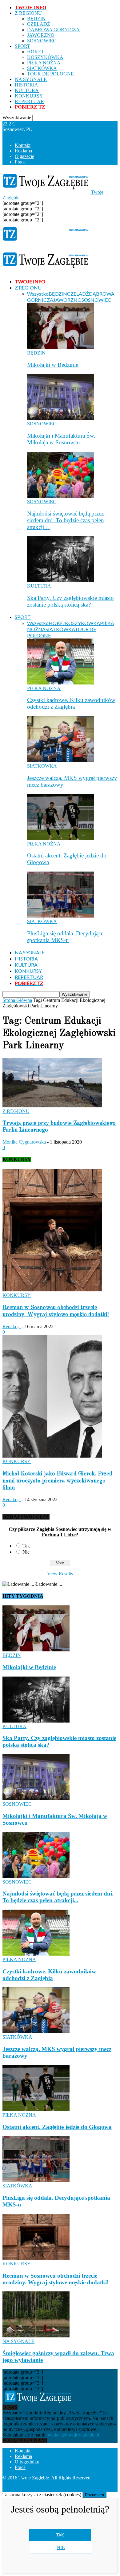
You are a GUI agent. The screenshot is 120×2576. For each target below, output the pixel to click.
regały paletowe (100, 2489)
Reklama (23, 151)
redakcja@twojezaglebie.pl (73, 2435)
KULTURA (27, 90)
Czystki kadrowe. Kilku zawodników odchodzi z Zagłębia (71, 703)
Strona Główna (17, 1000)
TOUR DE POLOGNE (50, 74)
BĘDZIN (36, 19)
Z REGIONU (28, 13)
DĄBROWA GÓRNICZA (53, 30)
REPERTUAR (29, 101)
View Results (60, 1574)
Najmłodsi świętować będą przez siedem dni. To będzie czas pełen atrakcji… (66, 520)
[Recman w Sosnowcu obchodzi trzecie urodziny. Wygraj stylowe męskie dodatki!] (52, 1290)
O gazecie (24, 156)
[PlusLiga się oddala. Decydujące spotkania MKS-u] (61, 916)
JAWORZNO (41, 35)
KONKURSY (29, 96)
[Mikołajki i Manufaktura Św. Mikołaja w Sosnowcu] (61, 418)
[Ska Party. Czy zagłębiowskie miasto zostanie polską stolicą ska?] (61, 580)
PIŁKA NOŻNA (44, 63)
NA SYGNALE (31, 79)
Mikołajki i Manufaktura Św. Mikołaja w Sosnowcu (61, 439)
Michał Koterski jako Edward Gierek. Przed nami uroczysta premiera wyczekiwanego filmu (57, 1481)
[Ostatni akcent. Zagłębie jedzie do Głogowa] (61, 838)
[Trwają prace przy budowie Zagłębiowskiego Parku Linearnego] (52, 1106)
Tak (26, 1546)
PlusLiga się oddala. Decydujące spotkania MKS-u (65, 937)
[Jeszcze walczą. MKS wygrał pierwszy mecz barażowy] (61, 760)
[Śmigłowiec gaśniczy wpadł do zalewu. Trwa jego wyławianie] (36, 2336)
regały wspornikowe (61, 2489)
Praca (20, 162)
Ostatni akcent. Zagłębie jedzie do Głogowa (57, 2127)
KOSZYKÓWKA (45, 57)
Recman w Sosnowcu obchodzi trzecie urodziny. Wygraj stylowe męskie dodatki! (56, 2279)
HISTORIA (26, 85)
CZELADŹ (39, 24)
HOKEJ (35, 52)
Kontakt (23, 145)
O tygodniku (27, 2462)
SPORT (22, 46)
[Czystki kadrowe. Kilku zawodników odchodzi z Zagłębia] (61, 683)
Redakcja (12, 1326)
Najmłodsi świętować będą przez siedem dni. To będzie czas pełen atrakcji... (58, 1897)
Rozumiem (94, 2495)
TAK (60, 2535)
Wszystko (38, 294)
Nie (26, 1552)
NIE (61, 2547)
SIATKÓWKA (42, 68)
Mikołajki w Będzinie (53, 365)
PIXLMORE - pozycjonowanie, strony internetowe (64, 2483)
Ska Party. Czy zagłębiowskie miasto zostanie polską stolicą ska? (70, 601)
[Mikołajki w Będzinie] (61, 347)
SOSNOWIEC (42, 41)
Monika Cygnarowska (24, 1142)
